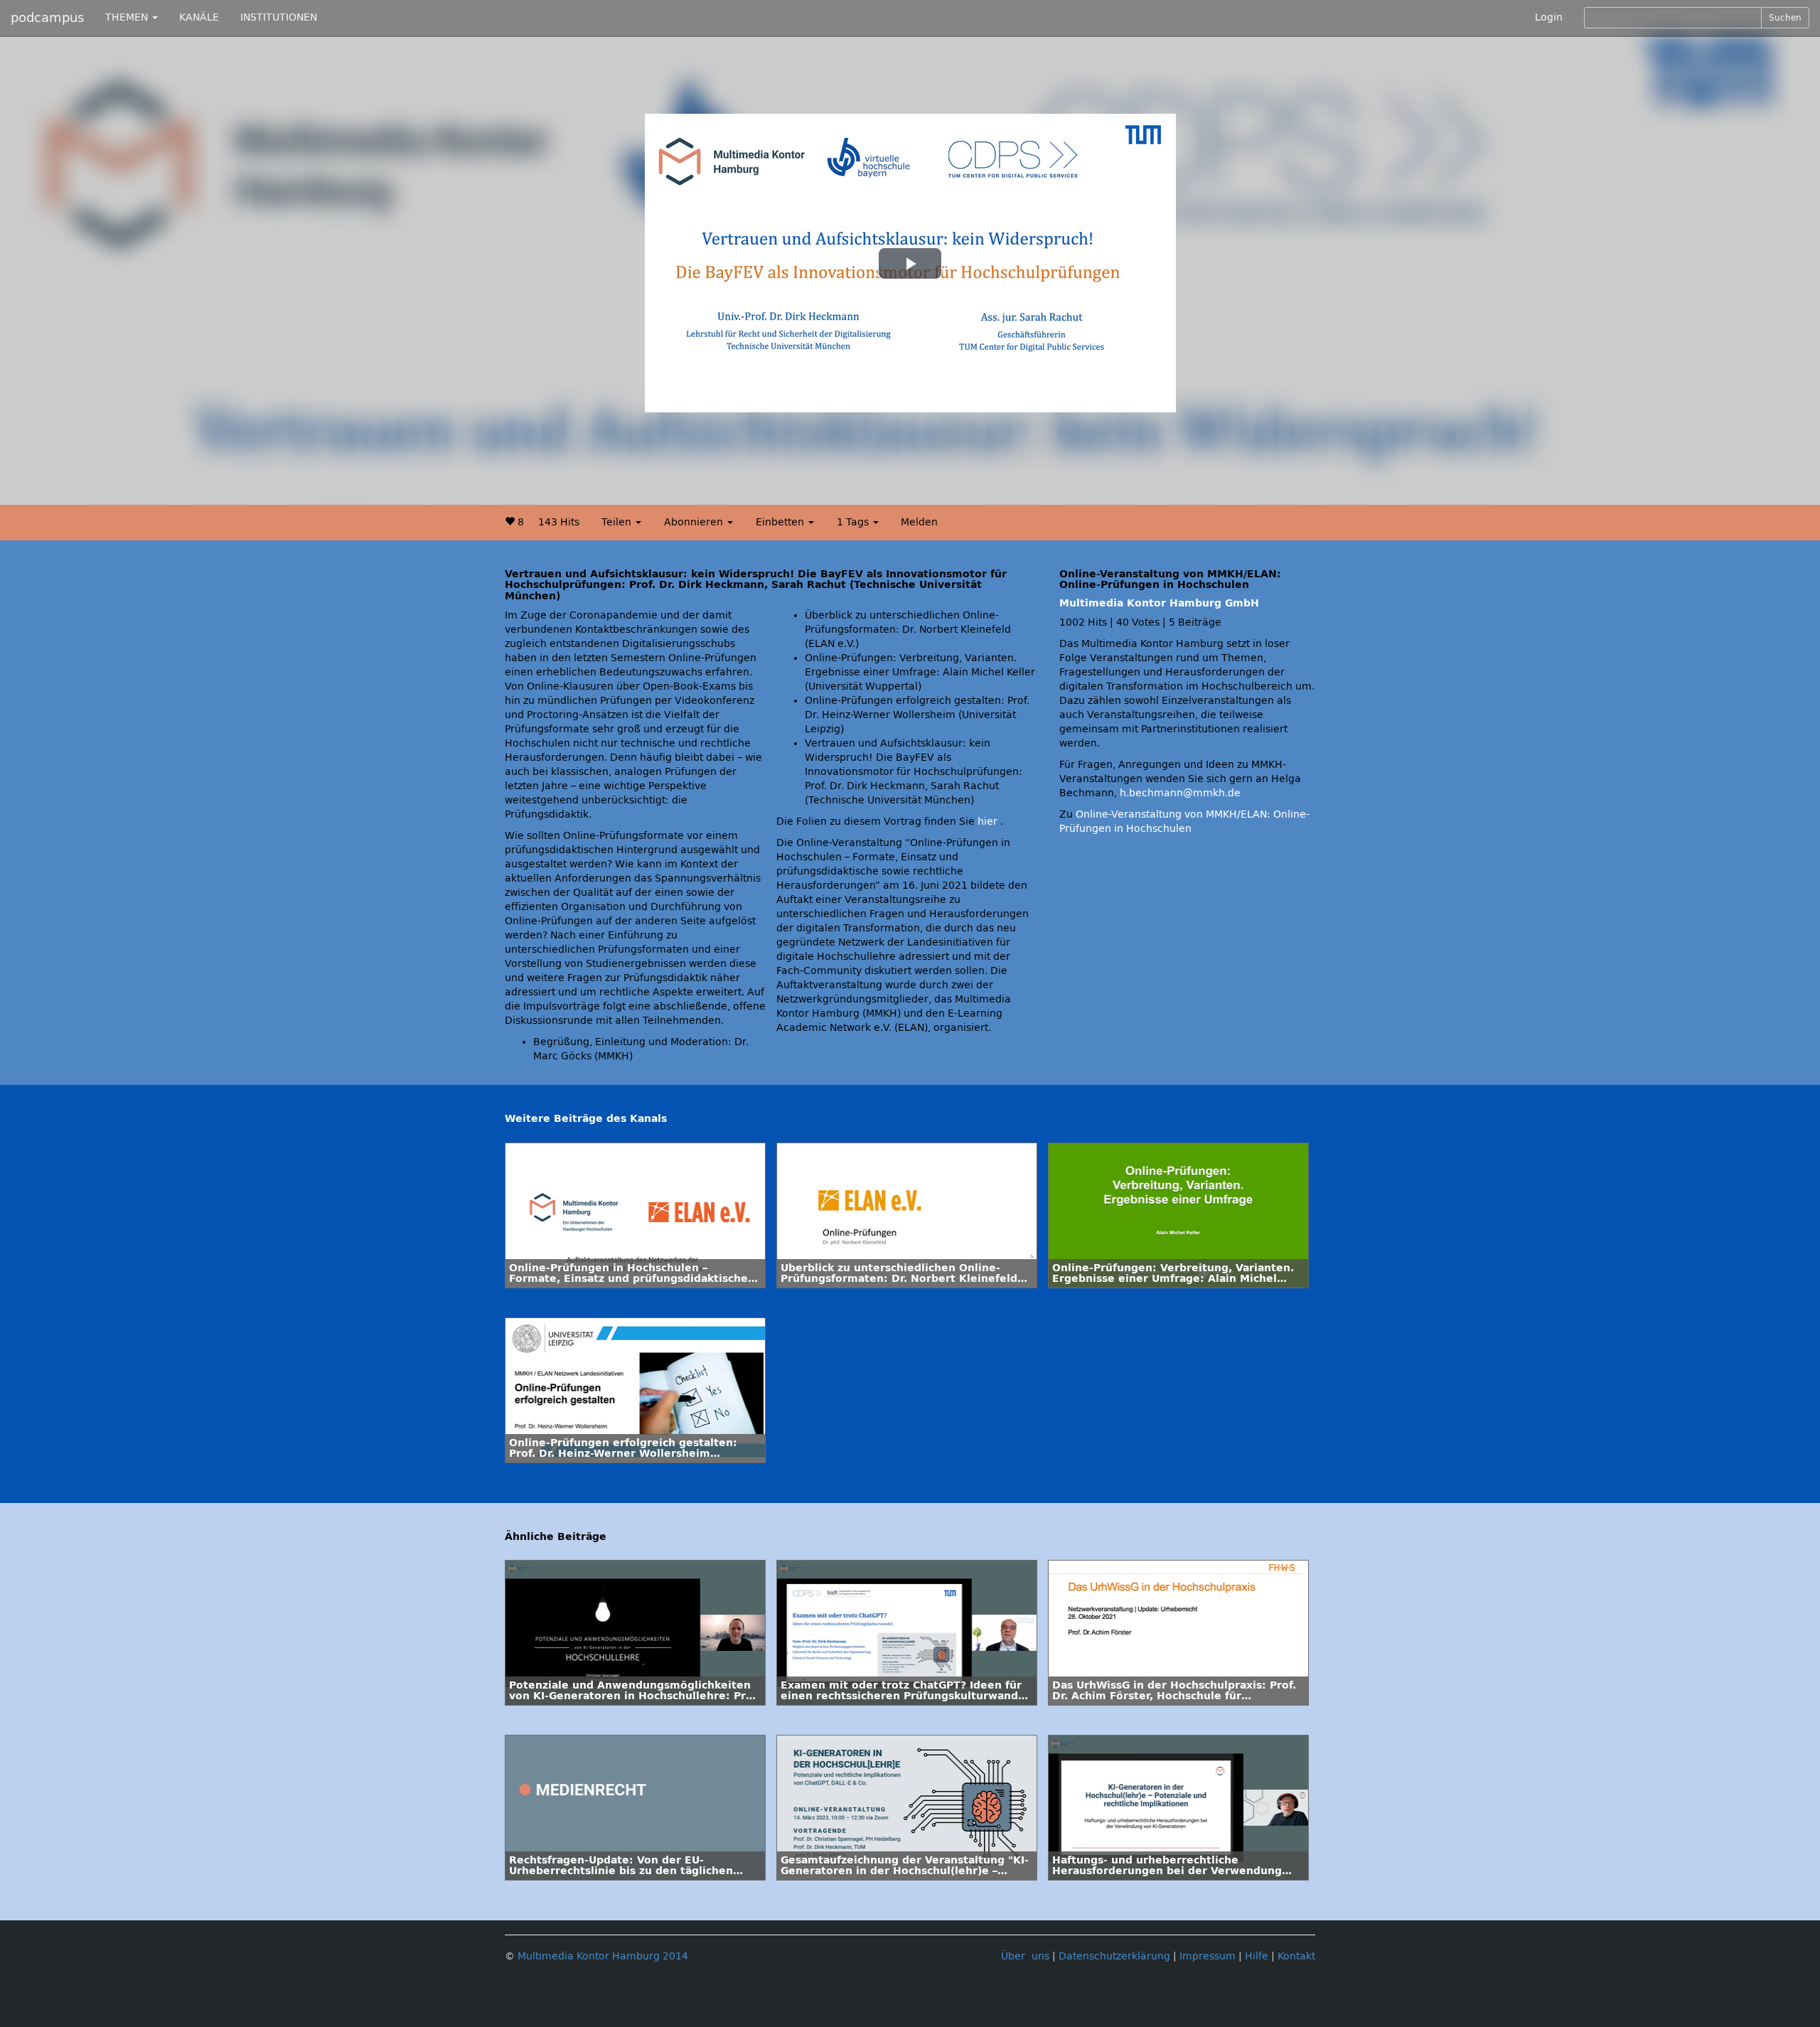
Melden (919, 522)
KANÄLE (199, 17)
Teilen (618, 522)
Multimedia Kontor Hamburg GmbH (1159, 603)
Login (1549, 17)
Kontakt (1296, 1956)
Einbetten (781, 522)
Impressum (1208, 1956)
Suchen (1785, 18)
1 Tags (854, 522)
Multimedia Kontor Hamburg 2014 (603, 1956)
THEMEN (128, 17)
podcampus (47, 18)
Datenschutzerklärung (1114, 1956)
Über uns (1025, 1956)
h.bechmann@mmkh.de (1180, 793)
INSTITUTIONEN (279, 17)
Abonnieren (695, 522)
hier (987, 822)
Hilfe (1257, 1956)
